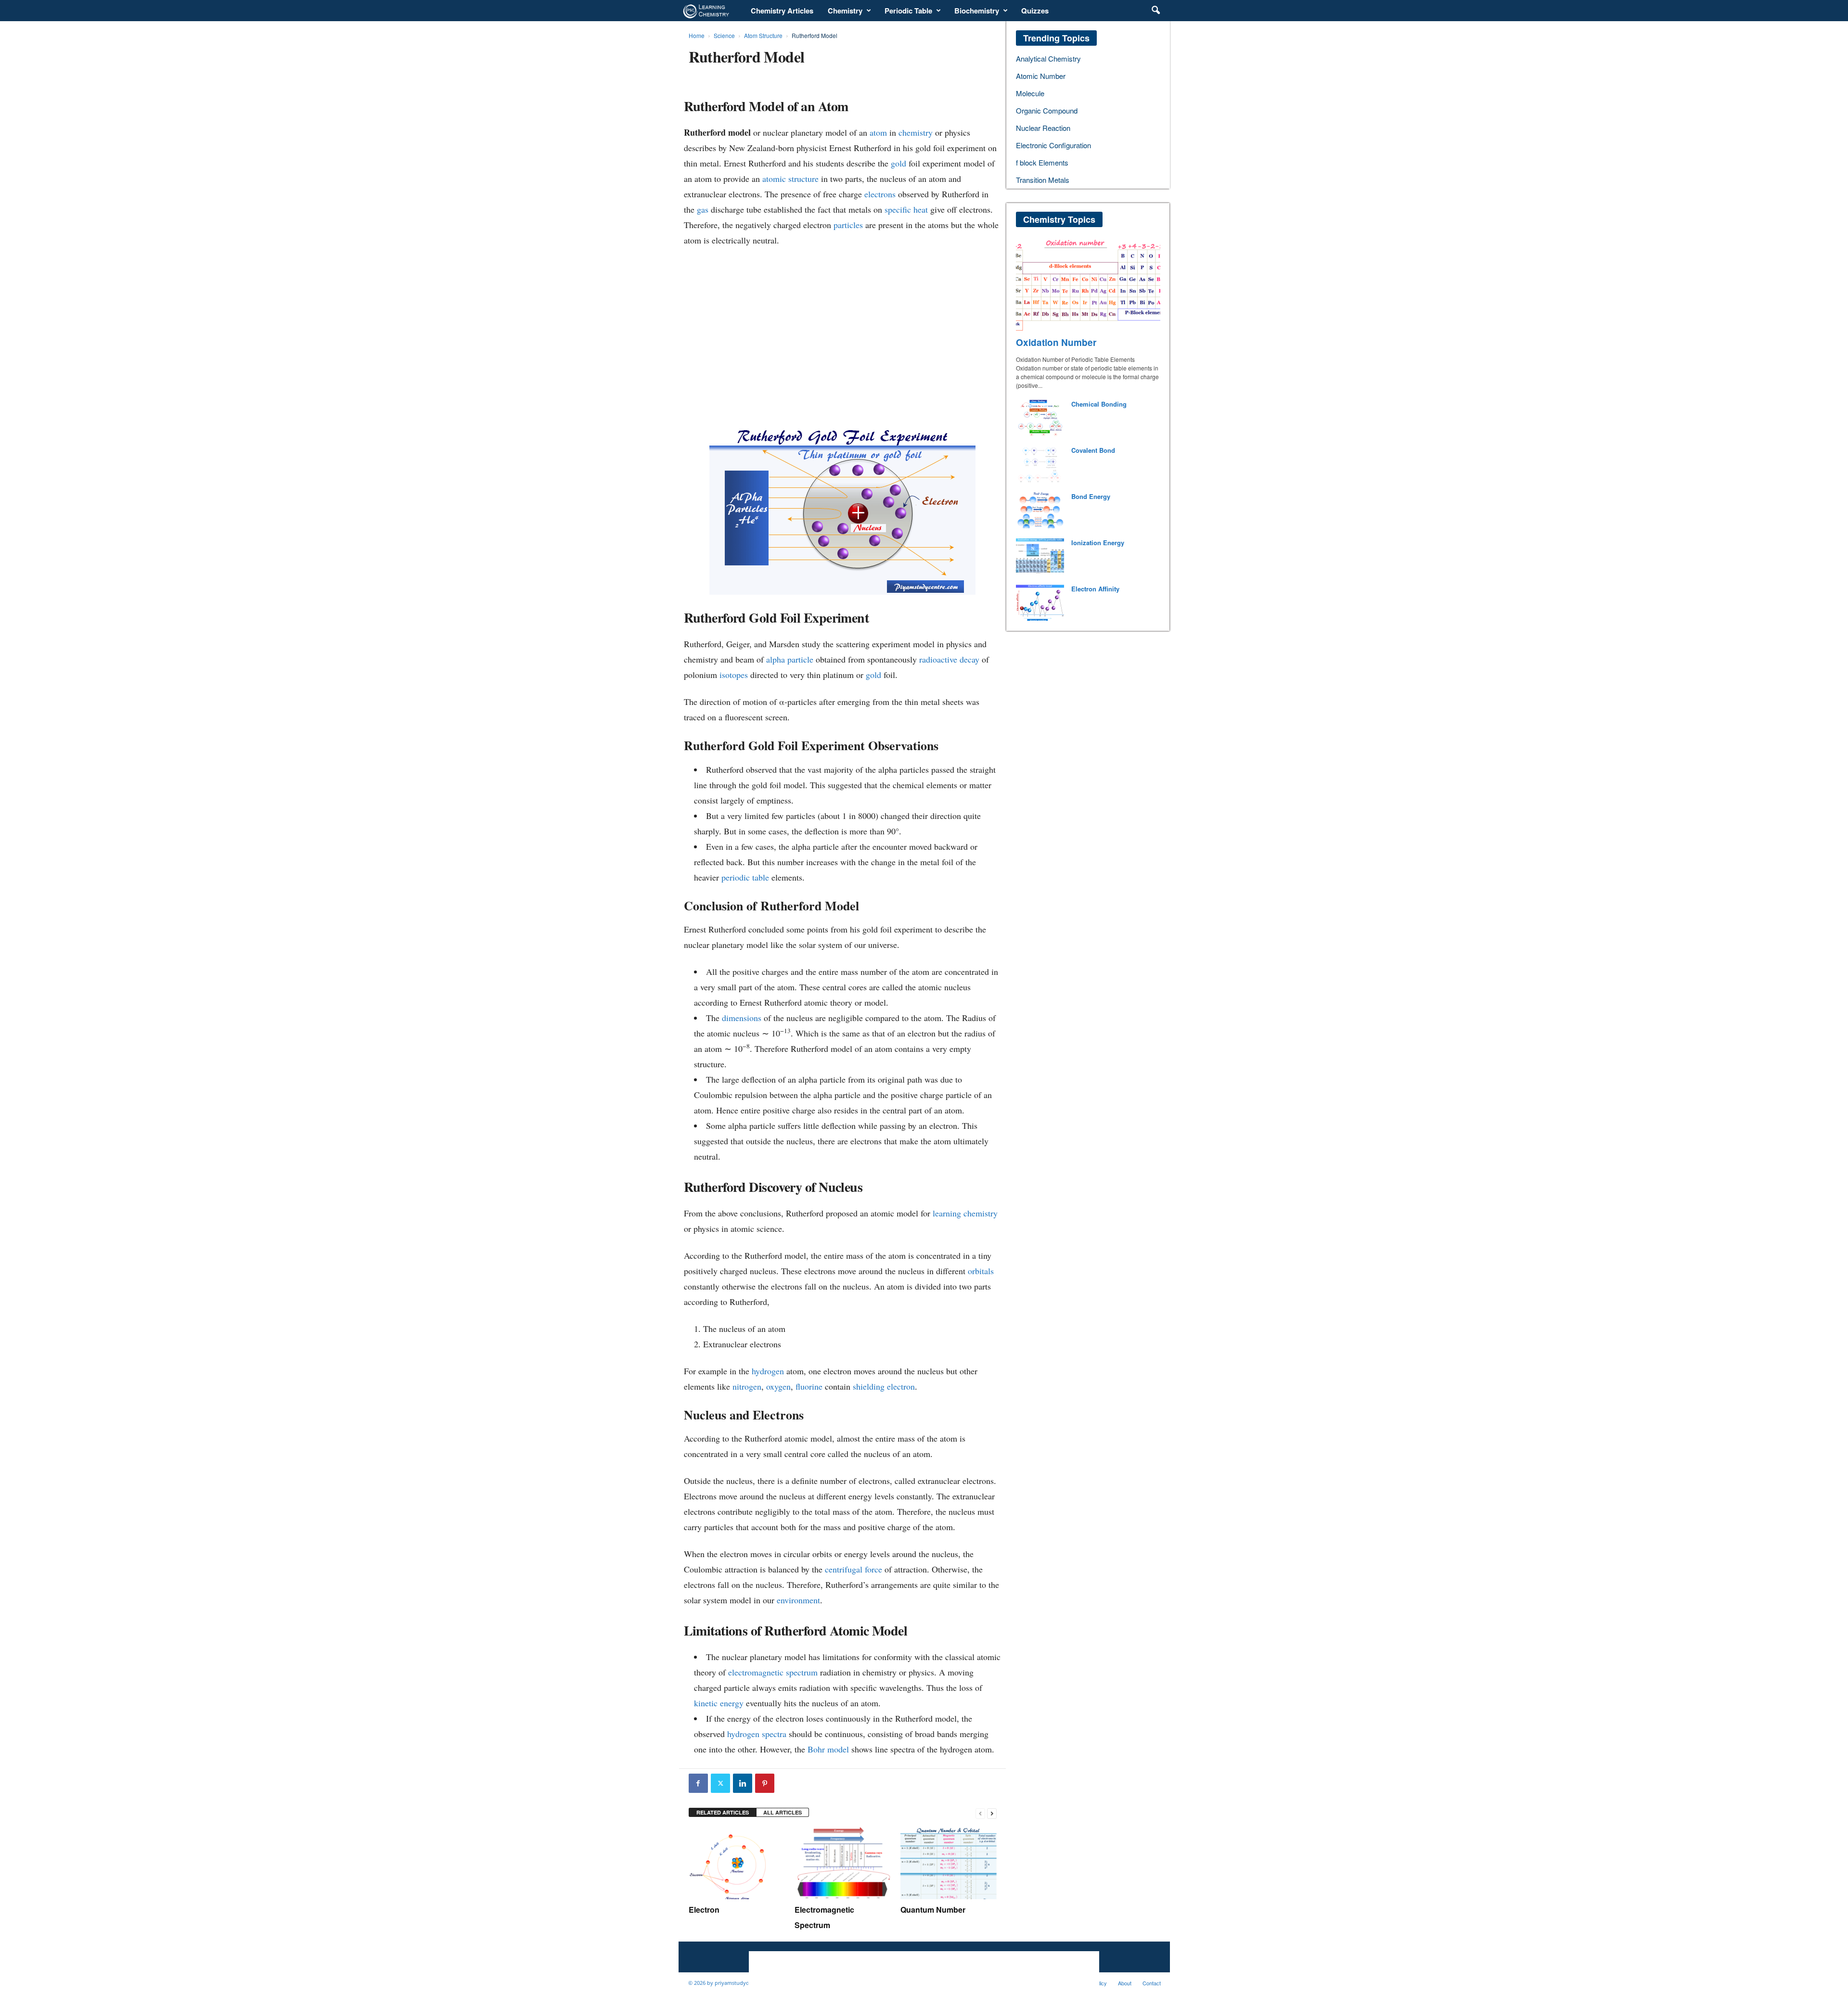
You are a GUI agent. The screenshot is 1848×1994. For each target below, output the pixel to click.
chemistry (916, 132)
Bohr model (828, 1749)
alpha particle (790, 659)
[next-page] (992, 1813)
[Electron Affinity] (1040, 603)
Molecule (1030, 93)
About (1125, 1983)
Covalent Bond (1093, 450)
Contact (1152, 1983)
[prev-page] (980, 1813)
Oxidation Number (1056, 342)
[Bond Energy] (1040, 510)
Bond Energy (1091, 496)
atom (878, 132)
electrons (880, 194)
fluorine (809, 1386)
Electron (704, 1910)
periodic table (745, 877)
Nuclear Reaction (1043, 128)
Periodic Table (908, 11)
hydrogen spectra (757, 1734)
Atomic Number (1041, 76)
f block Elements (1042, 162)
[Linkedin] (743, 1783)
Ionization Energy (1098, 543)
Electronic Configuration (1053, 145)
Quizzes (1035, 11)
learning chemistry (965, 1213)
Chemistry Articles (782, 11)
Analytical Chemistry (1048, 58)
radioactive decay (949, 659)
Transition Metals (1043, 180)
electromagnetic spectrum (773, 1672)
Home (697, 35)
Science (724, 35)
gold (898, 163)
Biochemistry (977, 11)
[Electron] (737, 1863)
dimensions (742, 1018)
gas (703, 209)
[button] (1155, 11)
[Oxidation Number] (1088, 284)
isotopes (734, 675)
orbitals (981, 1271)
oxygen (778, 1386)
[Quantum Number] (949, 1863)
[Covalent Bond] (1040, 464)
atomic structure (790, 179)
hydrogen (768, 1371)
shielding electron (884, 1386)
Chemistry (845, 11)
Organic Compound (1047, 110)
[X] (720, 1783)
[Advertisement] (842, 322)
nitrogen (747, 1386)
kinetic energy (719, 1703)
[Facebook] (698, 1783)
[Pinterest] (765, 1783)
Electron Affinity (1095, 589)
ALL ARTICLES (783, 1812)
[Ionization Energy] (1040, 556)
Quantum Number (933, 1910)
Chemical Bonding (1099, 404)
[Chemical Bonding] (1040, 418)
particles (848, 225)
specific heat (906, 209)
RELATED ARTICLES (723, 1812)
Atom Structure (763, 35)
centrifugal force (853, 1569)
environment (798, 1600)
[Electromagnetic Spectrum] (843, 1863)
